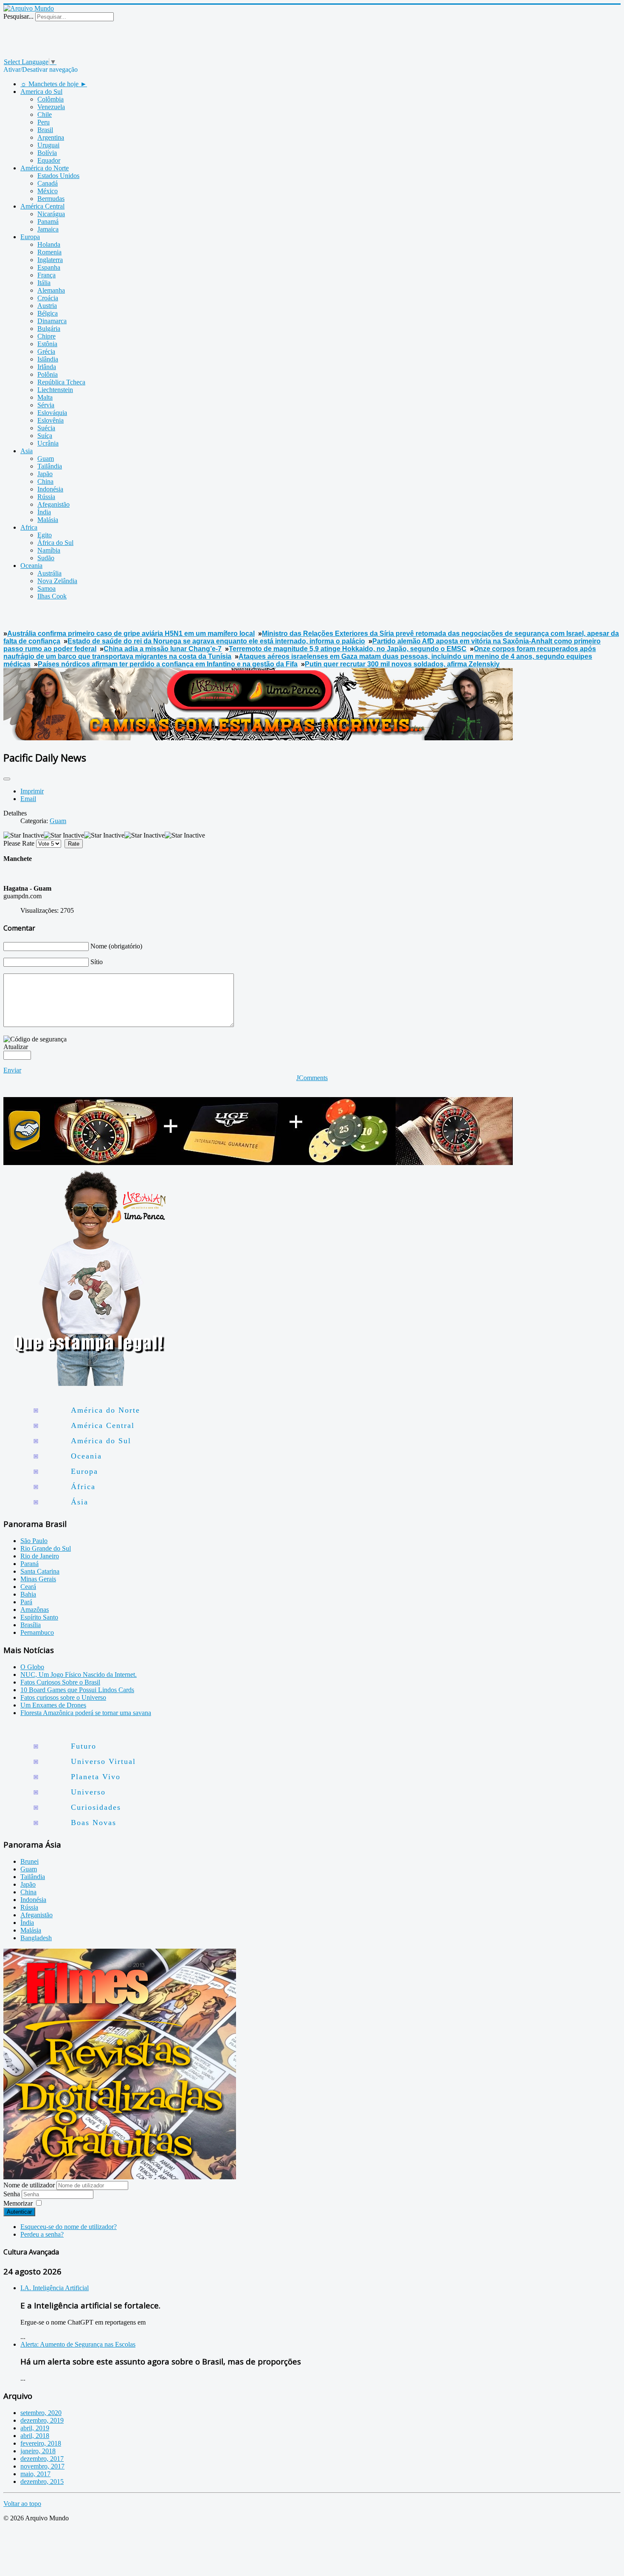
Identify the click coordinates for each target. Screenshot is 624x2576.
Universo (88, 1792)
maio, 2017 (35, 2474)
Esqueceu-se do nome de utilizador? (69, 2227)
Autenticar (19, 2212)
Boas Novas (94, 1823)
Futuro (84, 1746)
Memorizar (18, 2203)
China (28, 1892)
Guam (58, 821)
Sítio (97, 962)
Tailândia (33, 1877)
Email (28, 799)
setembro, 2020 (41, 2413)
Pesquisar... (18, 16)
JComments (312, 1078)
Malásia (31, 1930)
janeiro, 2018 (38, 2451)
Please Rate (19, 843)
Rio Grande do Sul (46, 1548)
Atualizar (16, 1047)
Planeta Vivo (96, 1777)
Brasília (31, 1625)
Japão (28, 1884)
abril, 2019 (35, 2428)
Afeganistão (37, 1915)
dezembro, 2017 (42, 2459)
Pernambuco (37, 1632)
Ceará (28, 1587)
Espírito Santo (39, 1617)
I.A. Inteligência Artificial (55, 2288)
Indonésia (33, 1900)
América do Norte (105, 1410)
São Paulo (34, 1541)
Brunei (30, 1861)
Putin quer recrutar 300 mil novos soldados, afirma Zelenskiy (402, 664)
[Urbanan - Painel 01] (258, 738)
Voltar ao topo (22, 2504)
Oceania (86, 1456)
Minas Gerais (38, 1579)
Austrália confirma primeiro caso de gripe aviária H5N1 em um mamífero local (131, 633)
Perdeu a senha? (42, 2234)
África (83, 1487)
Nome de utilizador (29, 2185)
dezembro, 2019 (42, 2420)
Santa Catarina (40, 1571)
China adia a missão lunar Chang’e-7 (163, 649)
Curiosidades (96, 1807)
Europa (84, 1471)
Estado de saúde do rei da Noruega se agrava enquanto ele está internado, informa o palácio (216, 641)
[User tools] (7, 779)
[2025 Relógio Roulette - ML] (258, 1163)
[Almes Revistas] (120, 2177)
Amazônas (35, 1610)
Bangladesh (36, 1938)
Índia (27, 1923)
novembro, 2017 (42, 2466)
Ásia (80, 1502)
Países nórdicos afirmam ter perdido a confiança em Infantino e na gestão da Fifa (168, 664)
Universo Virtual (103, 1761)
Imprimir (32, 791)
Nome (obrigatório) (116, 946)
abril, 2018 (35, 2436)
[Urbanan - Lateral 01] (88, 1384)
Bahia (28, 1594)
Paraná (30, 1564)
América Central (103, 1425)
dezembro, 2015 (42, 2481)
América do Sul (101, 1441)
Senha (13, 2194)
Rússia (29, 1907)
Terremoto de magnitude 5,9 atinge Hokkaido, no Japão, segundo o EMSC (348, 649)
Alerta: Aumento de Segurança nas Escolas (78, 2344)
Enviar (12, 1070)
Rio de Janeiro (40, 1556)
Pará (26, 1602)
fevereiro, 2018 (41, 2443)
